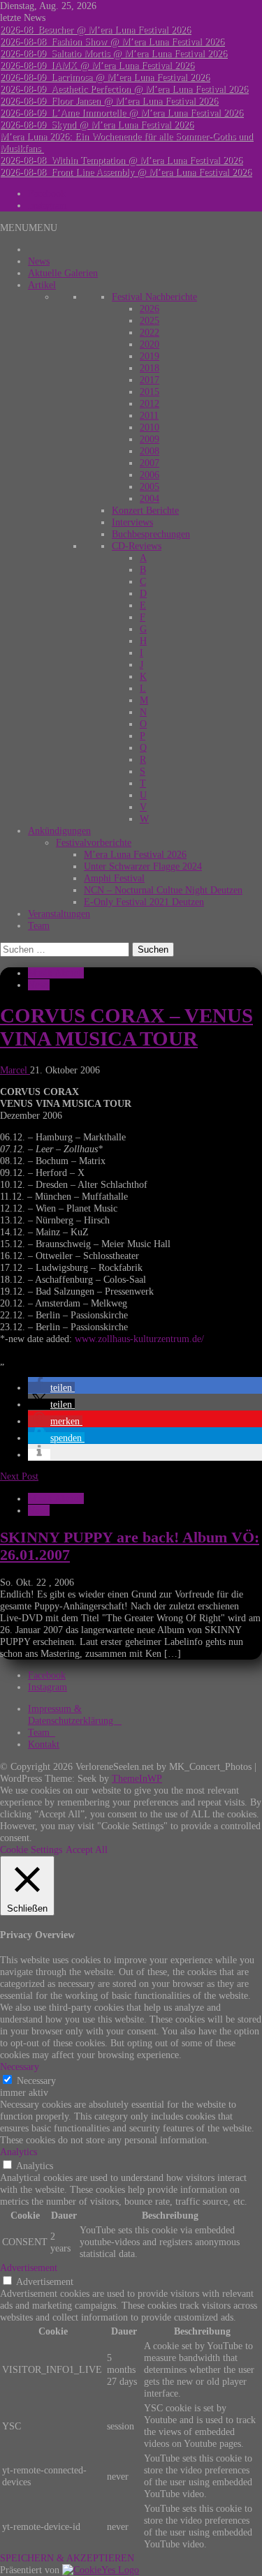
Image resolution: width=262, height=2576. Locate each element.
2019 (150, 356)
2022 (150, 332)
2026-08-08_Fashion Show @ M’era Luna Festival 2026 (112, 41)
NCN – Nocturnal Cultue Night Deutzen (163, 890)
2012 (150, 403)
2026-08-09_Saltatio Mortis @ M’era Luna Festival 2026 (114, 53)
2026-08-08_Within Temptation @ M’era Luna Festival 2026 (121, 160)
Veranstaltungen (59, 914)
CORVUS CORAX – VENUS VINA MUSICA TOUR (126, 1027)
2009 (150, 439)
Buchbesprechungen (151, 534)
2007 (150, 463)
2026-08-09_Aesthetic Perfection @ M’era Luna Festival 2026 (124, 89)
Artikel (42, 285)
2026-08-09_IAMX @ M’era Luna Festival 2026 (97, 65)
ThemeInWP (137, 1778)
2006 (150, 475)
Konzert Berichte (145, 510)
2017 (150, 380)
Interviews (132, 522)
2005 (150, 486)
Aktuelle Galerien (63, 273)
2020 (150, 344)
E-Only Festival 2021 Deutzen (144, 902)
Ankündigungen (59, 831)
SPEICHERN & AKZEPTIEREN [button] (67, 2558)
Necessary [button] (20, 2067)
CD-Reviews (137, 546)
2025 (150, 320)
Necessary (36, 2080)
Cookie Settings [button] (31, 1849)
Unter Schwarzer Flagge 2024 (143, 866)
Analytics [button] (19, 2152)
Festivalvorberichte (94, 842)
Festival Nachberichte (154, 297)
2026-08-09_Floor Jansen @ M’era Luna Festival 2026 (109, 100)
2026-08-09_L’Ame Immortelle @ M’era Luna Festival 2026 (122, 112)
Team (39, 925)
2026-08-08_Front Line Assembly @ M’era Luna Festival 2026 (126, 172)
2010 (150, 427)
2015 (150, 392)
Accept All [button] (87, 1849)
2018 (150, 368)
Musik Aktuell (56, 973)
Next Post (19, 1476)
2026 (150, 308)
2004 (150, 498)
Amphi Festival (114, 878)
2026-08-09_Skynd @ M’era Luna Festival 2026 (97, 124)
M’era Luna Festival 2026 (135, 854)
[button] (29, 228)
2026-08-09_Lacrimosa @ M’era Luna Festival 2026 (105, 77)
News (39, 261)
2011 (149, 415)
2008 (150, 451)
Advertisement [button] (29, 2268)
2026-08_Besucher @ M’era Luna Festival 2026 (95, 29)
